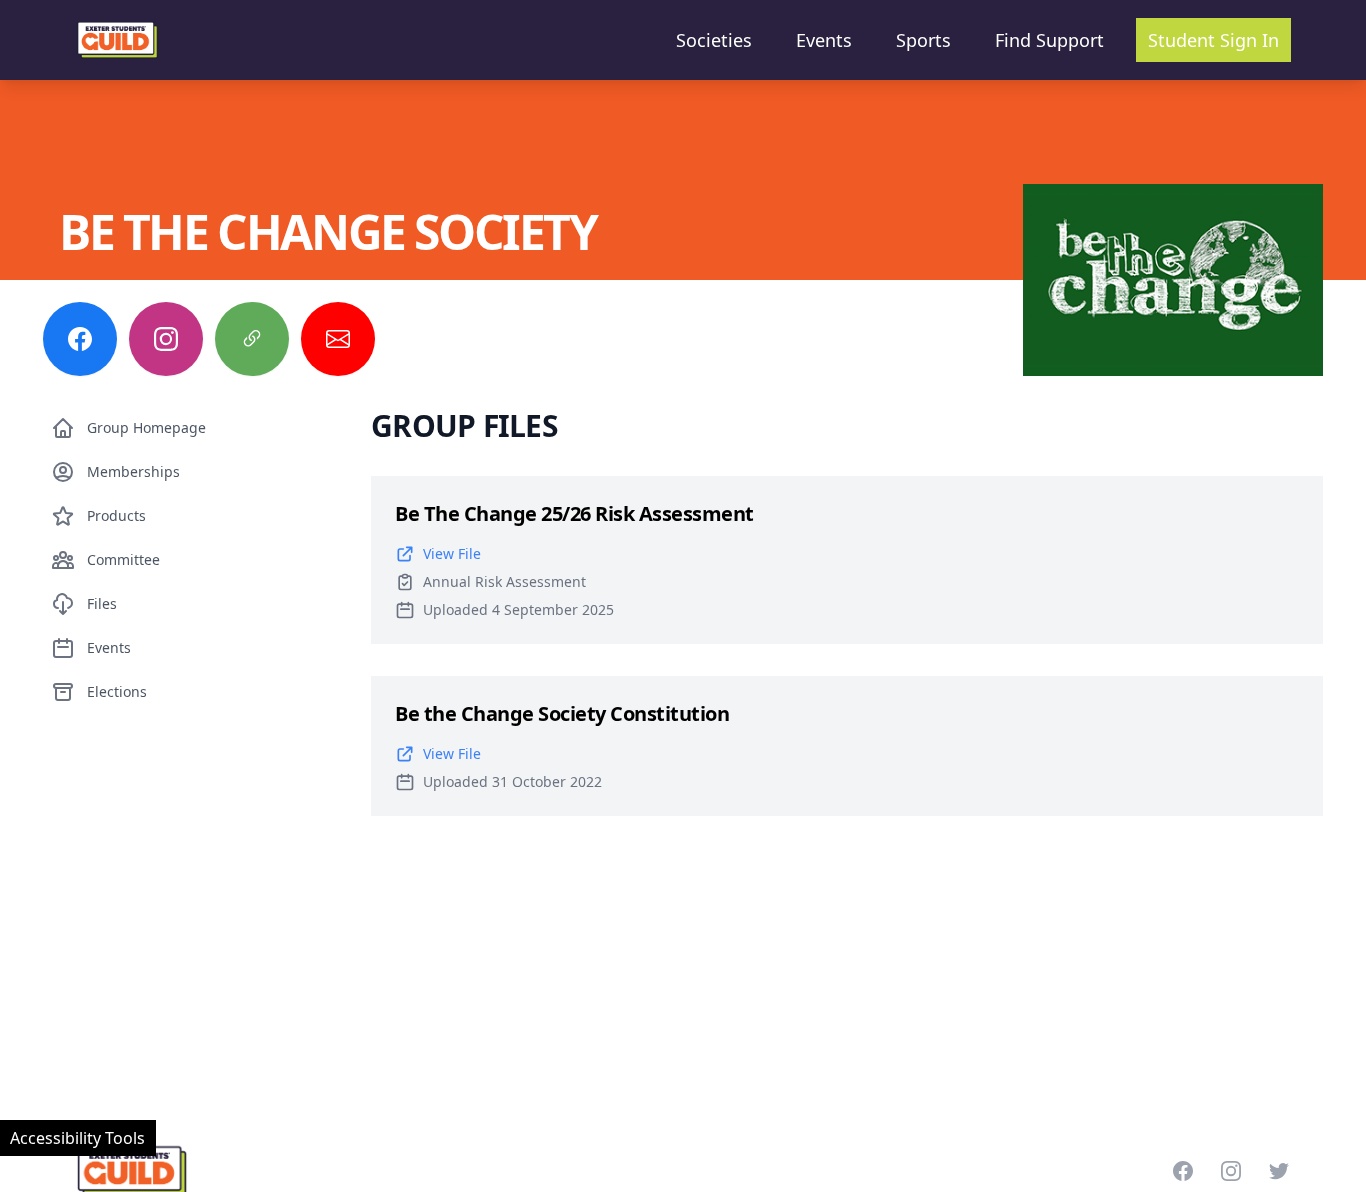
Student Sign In (1213, 40)
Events (824, 40)
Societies (714, 40)
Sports (923, 40)
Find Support (1049, 40)
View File (452, 553)
